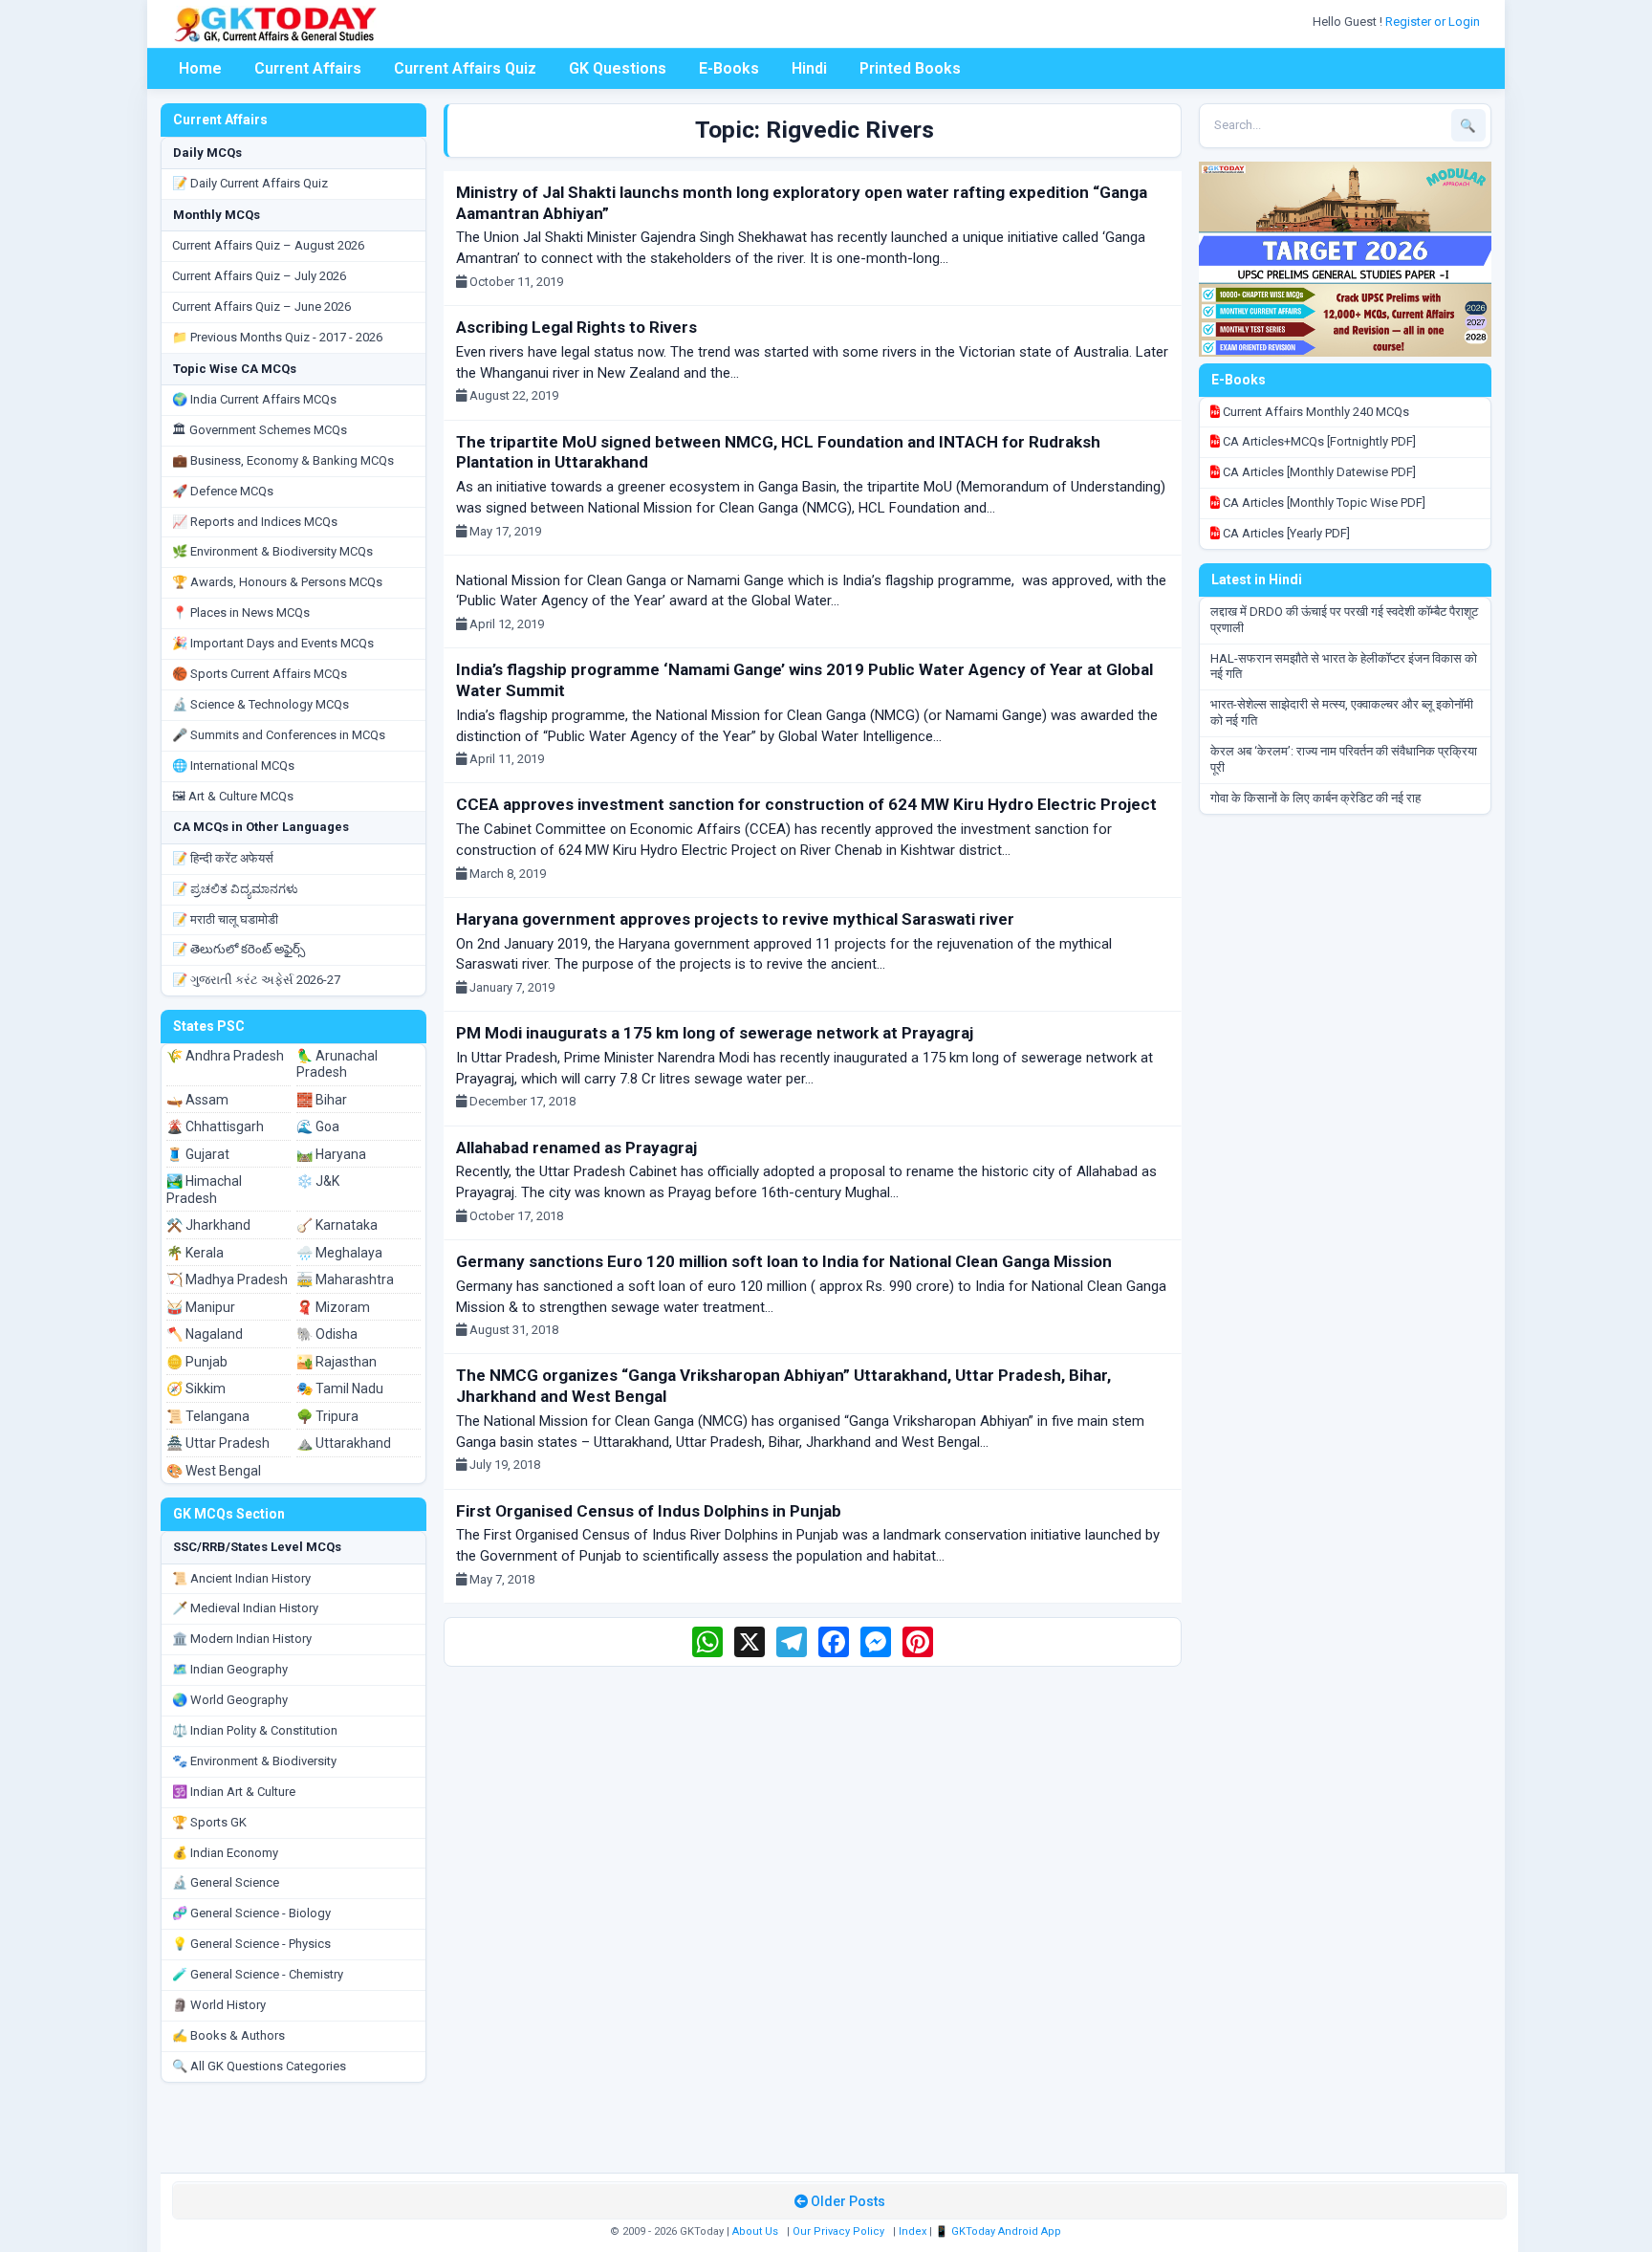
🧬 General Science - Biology (251, 1913)
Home (200, 68)
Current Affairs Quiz (465, 68)
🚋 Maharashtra (345, 1279)
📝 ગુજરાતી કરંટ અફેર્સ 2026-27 (256, 980)
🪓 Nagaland (205, 1334)
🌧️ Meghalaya (339, 1253)
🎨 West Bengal (214, 1471)
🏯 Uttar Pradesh (218, 1443)
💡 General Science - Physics (251, 1944)
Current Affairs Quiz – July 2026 (259, 276)
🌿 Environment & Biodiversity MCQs (272, 551)
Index (913, 2231)
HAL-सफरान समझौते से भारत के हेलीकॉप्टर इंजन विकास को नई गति (1344, 667)
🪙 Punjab (197, 1362)
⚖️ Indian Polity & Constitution (255, 1730)
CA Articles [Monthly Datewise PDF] (1318, 472)
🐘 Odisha (327, 1334)
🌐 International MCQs (233, 765)
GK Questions (618, 68)
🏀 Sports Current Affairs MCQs (260, 674)
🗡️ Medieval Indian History (245, 1608)
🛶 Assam (197, 1100)
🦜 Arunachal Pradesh (337, 1064)
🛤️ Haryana (331, 1154)
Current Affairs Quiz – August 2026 (268, 245)
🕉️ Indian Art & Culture (234, 1792)
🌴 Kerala (195, 1253)
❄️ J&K (318, 1181)
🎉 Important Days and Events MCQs (273, 643)
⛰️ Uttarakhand (344, 1443)
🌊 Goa (318, 1126)
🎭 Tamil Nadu (340, 1388)
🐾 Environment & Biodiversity (254, 1761)
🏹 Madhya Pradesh (227, 1279)
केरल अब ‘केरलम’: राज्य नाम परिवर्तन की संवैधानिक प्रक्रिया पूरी (1344, 759)
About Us (755, 2231)
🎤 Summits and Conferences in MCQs (279, 735)
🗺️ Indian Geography (230, 1669)
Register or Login (1434, 22)
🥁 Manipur (201, 1307)
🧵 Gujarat (198, 1154)
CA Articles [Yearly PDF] (1285, 533)
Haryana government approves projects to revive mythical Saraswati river (735, 919)
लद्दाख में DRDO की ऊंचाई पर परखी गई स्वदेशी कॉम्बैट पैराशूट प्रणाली (1344, 620)
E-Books (729, 68)
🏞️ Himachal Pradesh (204, 1190)
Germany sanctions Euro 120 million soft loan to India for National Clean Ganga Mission (784, 1261)
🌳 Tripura (327, 1416)
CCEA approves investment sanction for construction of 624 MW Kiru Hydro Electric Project (806, 804)
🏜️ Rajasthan (337, 1362)
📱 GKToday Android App (1000, 2231)
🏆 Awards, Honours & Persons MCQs (277, 582)
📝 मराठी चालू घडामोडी (225, 919)
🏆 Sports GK (209, 1822)
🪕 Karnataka (337, 1225)
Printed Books (910, 68)
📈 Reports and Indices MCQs (255, 522)
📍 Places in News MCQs (241, 612)
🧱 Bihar (322, 1100)
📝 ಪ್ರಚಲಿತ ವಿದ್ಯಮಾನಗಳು (235, 889)
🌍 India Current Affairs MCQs (254, 399)
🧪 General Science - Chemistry (258, 1974)
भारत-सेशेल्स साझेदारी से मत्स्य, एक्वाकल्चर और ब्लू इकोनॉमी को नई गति (1342, 712)
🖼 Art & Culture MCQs (233, 796)
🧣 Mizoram (333, 1307)
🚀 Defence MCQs (223, 491)
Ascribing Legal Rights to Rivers (576, 327)
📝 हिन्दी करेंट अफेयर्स (223, 858)
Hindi (809, 68)
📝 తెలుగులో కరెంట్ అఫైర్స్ (239, 949)
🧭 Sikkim (196, 1388)
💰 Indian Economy (225, 1853)
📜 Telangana (208, 1416)
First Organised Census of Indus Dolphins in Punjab (649, 1511)
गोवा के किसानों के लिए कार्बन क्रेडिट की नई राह (1315, 798)
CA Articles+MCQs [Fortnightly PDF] (1318, 441)
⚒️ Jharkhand (208, 1225)
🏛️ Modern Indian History (242, 1639)
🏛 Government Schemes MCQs (260, 430)
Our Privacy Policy (838, 2231)
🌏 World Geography (230, 1700)
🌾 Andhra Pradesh (225, 1056)
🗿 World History (219, 2005)
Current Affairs (308, 68)
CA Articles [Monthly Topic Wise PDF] (1323, 503)
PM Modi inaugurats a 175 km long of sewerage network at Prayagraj (715, 1033)
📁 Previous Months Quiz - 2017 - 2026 (277, 337)
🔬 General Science (226, 1882)
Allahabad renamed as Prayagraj (576, 1148)
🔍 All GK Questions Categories (259, 2066)
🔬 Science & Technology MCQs (261, 704)
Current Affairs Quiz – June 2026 (261, 306)
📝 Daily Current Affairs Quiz (250, 183)
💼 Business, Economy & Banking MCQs (283, 460)
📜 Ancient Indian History (241, 1578)
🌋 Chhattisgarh (215, 1126)
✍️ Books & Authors (228, 2035)
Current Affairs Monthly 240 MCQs (1315, 412)
